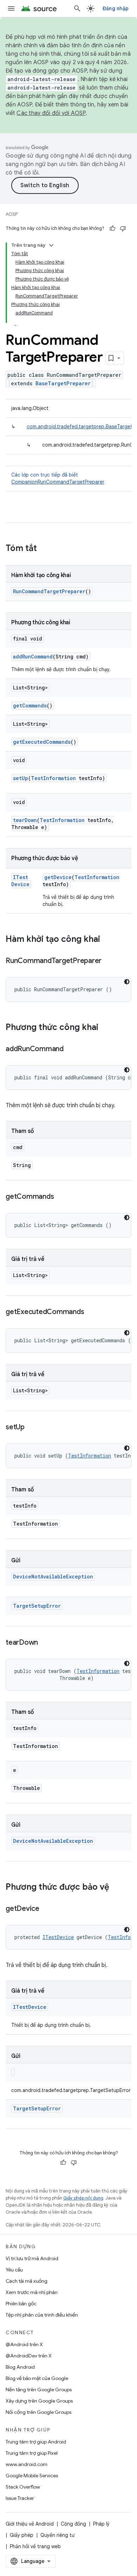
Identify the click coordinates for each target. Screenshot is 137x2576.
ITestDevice (20, 881)
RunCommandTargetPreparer (49, 591)
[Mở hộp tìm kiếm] (77, 8)
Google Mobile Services (32, 2476)
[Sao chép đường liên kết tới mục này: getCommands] (61, 1197)
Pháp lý (101, 2524)
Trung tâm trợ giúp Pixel (32, 2453)
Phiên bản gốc (21, 2304)
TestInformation (53, 778)
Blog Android (20, 2367)
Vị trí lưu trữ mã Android (32, 2258)
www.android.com (27, 2464)
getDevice (58, 877)
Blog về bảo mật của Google (37, 2378)
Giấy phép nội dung (83, 2198)
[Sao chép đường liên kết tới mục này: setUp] (32, 1428)
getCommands (30, 706)
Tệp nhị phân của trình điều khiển (42, 2315)
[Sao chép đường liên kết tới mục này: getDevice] (46, 1909)
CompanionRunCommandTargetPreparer (58, 482)
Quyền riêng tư (57, 2535)
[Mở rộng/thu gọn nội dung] (51, 245)
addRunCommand (33, 657)
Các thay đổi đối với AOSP (51, 113)
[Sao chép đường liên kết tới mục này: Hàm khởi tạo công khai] (107, 940)
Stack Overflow (23, 2487)
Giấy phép (22, 2535)
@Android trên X (24, 2344)
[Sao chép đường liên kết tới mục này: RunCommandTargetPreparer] (109, 961)
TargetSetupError (37, 1606)
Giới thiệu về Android (30, 2524)
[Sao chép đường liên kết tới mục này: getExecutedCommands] (91, 1312)
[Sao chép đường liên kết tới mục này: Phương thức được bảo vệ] (116, 1888)
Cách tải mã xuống (27, 2281)
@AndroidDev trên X (29, 2356)
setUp (21, 778)
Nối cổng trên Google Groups (38, 2412)
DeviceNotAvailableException (53, 1577)
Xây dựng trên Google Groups (39, 2401)
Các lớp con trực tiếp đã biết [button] (58, 478)
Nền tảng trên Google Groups (39, 2390)
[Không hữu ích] (123, 228)
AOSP (12, 214)
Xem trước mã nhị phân (32, 2292)
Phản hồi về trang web (35, 2546)
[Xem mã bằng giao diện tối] (127, 982)
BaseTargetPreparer (63, 383)
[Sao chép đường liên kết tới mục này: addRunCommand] (71, 1049)
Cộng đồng (73, 2524)
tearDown (25, 820)
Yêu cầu (14, 2270)
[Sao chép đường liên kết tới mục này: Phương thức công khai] (105, 1028)
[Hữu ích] (112, 228)
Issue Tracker (20, 2498)
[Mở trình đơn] (11, 8)
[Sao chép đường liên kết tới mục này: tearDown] (45, 1643)
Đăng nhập (116, 8)
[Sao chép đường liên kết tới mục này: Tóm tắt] (44, 549)
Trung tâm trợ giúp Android (36, 2442)
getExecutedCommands (42, 742)
